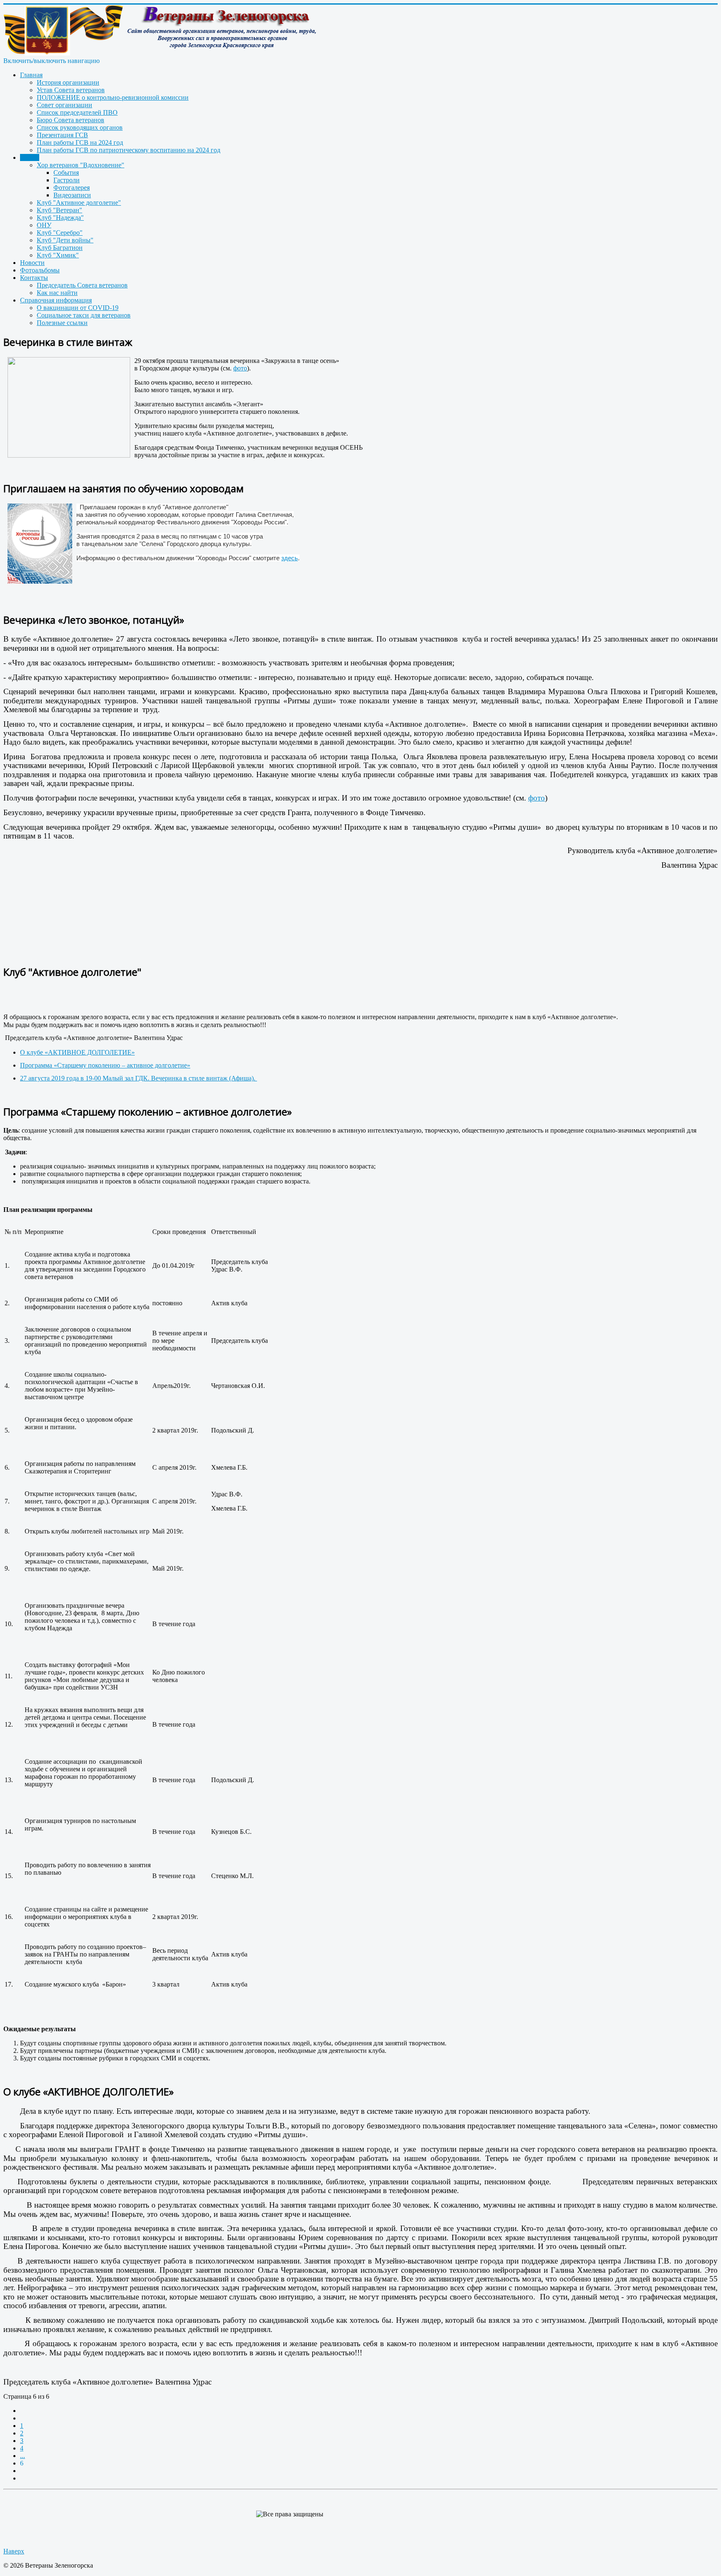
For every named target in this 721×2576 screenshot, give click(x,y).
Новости (32, 263)
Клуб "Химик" (58, 255)
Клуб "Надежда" (60, 218)
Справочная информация (56, 300)
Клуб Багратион (60, 248)
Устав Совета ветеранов (71, 90)
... (23, 2456)
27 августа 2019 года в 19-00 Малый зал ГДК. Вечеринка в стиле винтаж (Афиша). (139, 1078)
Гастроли (67, 180)
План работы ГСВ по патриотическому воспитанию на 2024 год (129, 150)
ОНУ (44, 225)
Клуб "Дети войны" (65, 240)
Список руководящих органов (80, 127)
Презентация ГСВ (62, 135)
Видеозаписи (72, 195)
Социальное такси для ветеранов (84, 315)
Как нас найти (57, 293)
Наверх (14, 2551)
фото (240, 368)
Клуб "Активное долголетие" (79, 203)
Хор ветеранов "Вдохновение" (81, 165)
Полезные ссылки (62, 323)
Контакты (34, 278)
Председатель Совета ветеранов (82, 285)
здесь (290, 558)
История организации (68, 82)
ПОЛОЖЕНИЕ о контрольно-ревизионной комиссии (113, 97)
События (66, 172)
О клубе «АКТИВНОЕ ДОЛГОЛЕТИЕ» (77, 1052)
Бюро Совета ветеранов (71, 120)
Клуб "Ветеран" (59, 210)
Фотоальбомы (40, 270)
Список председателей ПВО (77, 112)
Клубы (30, 157)
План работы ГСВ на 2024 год (80, 142)
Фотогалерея (72, 188)
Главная (31, 75)
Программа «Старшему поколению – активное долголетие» (105, 1065)
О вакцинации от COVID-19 (78, 308)
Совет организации (64, 105)
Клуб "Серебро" (60, 233)
